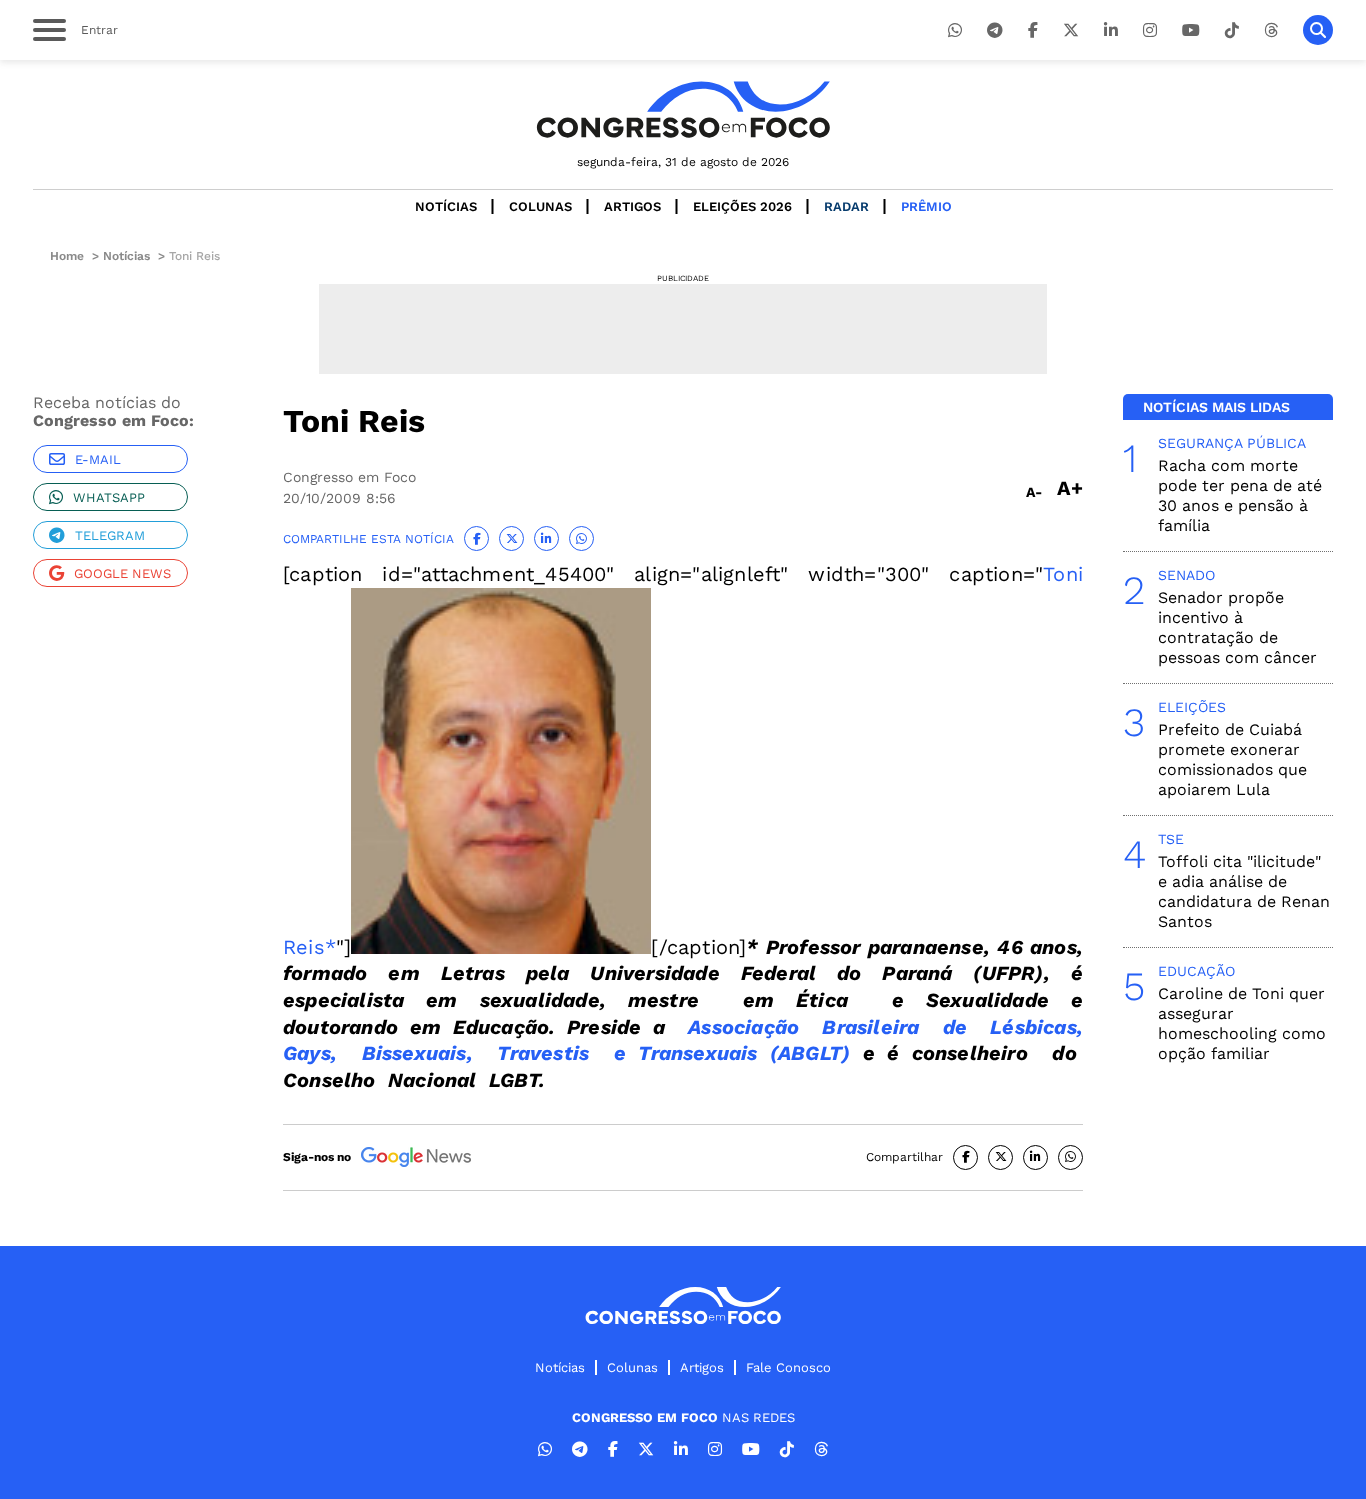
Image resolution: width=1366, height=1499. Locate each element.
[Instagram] (1150, 30)
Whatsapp (109, 497)
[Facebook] (1033, 30)
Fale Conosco (788, 1367)
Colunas (540, 206)
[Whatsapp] (955, 30)
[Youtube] (1191, 30)
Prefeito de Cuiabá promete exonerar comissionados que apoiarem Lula (1232, 759)
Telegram (110, 535)
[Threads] (1271, 30)
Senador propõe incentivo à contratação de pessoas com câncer (1237, 627)
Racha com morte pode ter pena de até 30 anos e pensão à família (1240, 495)
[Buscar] (1318, 30)
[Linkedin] (1111, 30)
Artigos (632, 206)
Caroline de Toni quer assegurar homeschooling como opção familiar (1242, 1023)
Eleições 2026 (742, 206)
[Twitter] (1071, 30)
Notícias (446, 206)
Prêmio (926, 206)
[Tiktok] (1232, 30)
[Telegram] (995, 30)
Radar (846, 206)
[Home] (683, 109)
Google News (122, 573)
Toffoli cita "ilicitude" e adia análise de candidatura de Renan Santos (1244, 891)
